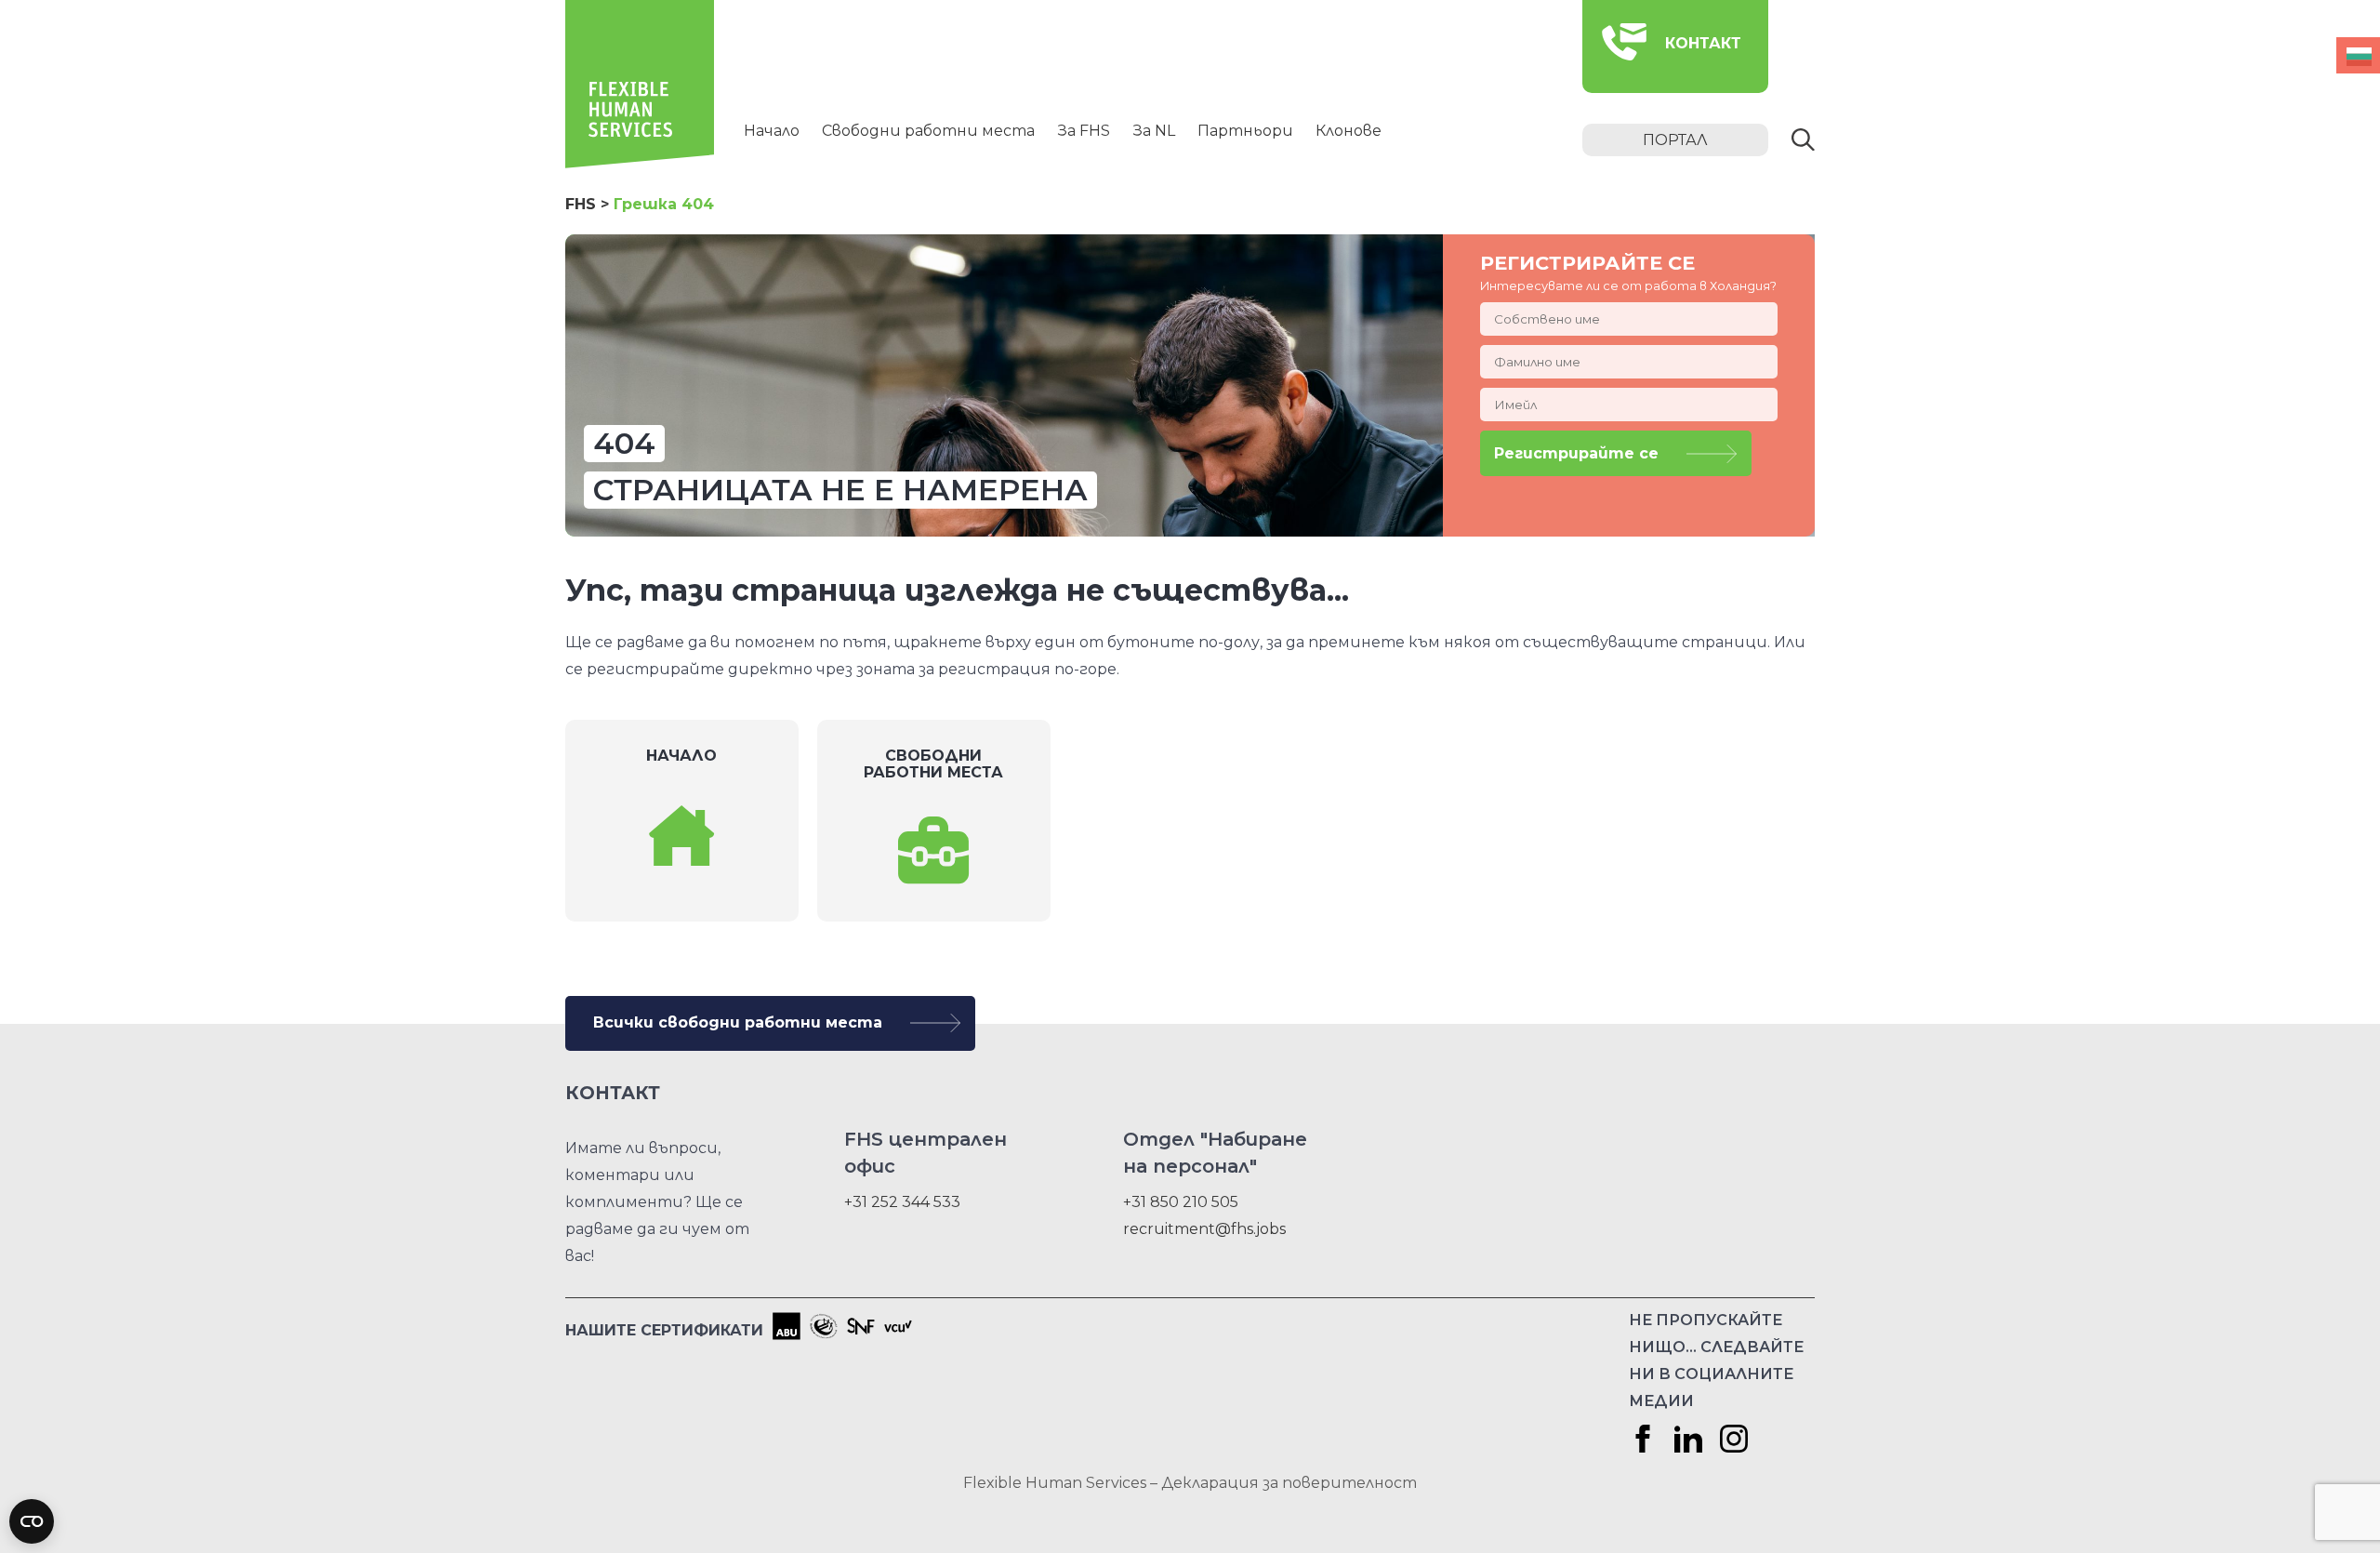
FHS (581, 204)
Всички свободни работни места (738, 1022)
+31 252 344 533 (902, 1202)
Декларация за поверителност (1289, 1483)
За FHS (1084, 131)
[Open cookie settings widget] (32, 1521)
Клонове (1349, 131)
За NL (1154, 131)
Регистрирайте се (1576, 453)
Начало (772, 131)
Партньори (1245, 131)
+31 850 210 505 (1181, 1202)
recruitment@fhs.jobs (1204, 1229)
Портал (1675, 140)
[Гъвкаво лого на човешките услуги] (640, 163)
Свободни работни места (928, 131)
